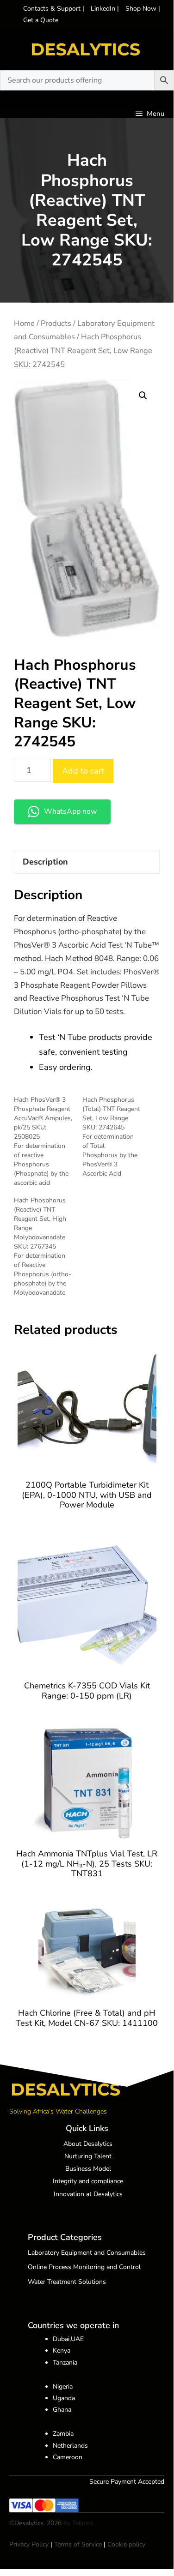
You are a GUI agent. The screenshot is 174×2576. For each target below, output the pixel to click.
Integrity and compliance (88, 2181)
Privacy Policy (29, 2544)
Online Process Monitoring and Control (84, 2267)
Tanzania (65, 2363)
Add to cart (83, 771)
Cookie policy (126, 2544)
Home (24, 323)
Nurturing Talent (88, 2156)
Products (56, 323)
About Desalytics (88, 2144)
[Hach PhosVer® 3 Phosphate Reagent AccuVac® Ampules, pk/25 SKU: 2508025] (48, 1141)
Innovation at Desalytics (88, 2194)
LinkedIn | (106, 9)
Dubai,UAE (68, 2339)
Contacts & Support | (55, 9)
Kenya (62, 2351)
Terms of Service (78, 2544)
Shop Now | (143, 9)
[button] (143, 396)
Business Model (88, 2169)
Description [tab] (45, 862)
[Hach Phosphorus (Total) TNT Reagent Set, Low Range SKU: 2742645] (117, 1137)
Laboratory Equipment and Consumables (87, 2253)
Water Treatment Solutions (67, 2282)
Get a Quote (41, 20)
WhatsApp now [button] (70, 811)
